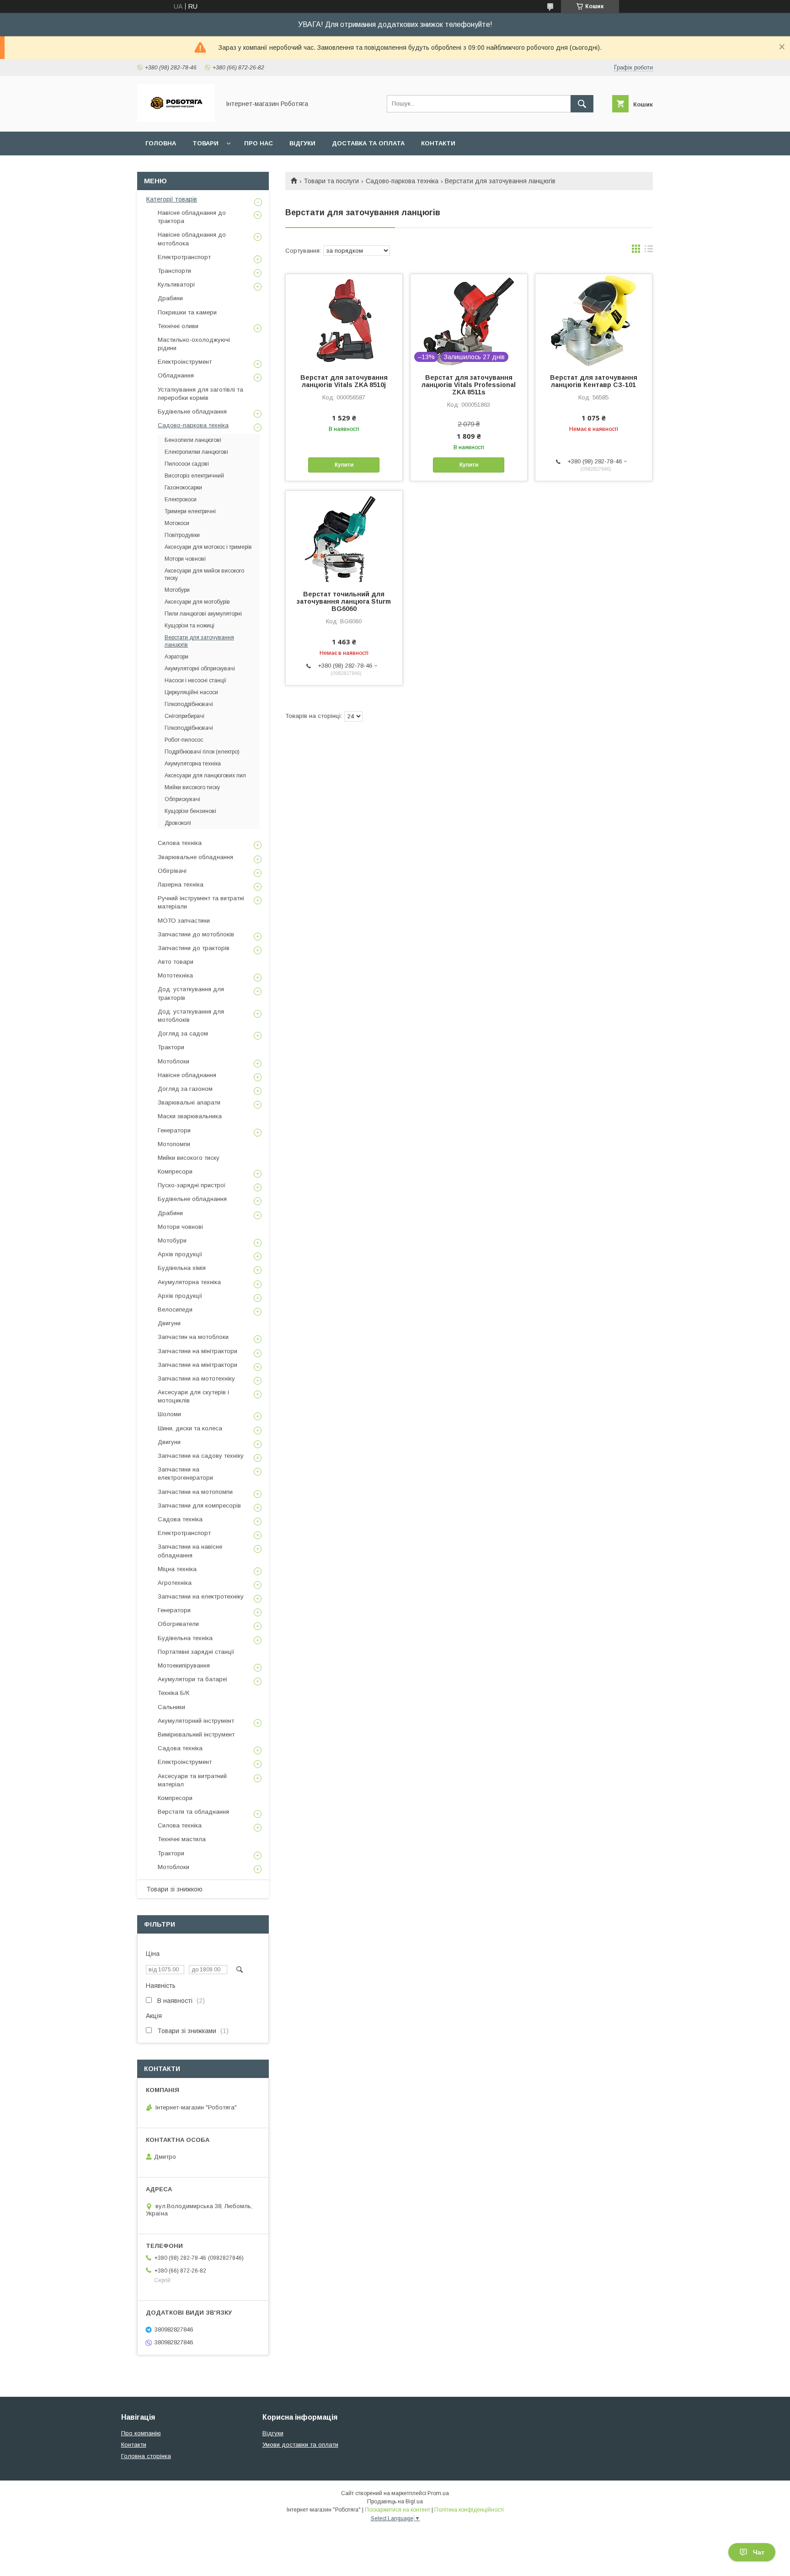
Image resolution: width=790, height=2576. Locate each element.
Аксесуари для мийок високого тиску (204, 574)
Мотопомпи (174, 1144)
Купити (344, 465)
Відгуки (302, 143)
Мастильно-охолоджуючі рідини (194, 344)
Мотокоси (177, 523)
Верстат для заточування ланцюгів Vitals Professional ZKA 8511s (469, 385)
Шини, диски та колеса (190, 1428)
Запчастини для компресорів (199, 1506)
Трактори (171, 1047)
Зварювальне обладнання (195, 857)
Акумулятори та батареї (193, 1679)
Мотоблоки (173, 1061)
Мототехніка (175, 975)
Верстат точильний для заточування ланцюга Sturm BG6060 (344, 601)
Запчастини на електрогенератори (185, 1474)
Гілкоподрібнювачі (189, 704)
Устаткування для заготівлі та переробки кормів (200, 394)
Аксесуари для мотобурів (197, 602)
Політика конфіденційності (469, 2510)
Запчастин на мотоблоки (193, 1337)
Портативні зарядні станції (196, 1652)
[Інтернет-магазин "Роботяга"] (176, 120)
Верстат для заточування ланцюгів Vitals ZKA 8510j (344, 381)
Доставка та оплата (368, 143)
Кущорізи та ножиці (189, 626)
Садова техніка (180, 1519)
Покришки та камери (187, 312)
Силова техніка (180, 843)
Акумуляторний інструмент (196, 1721)
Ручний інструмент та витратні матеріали (201, 902)
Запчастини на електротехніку (201, 1596)
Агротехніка (175, 1583)
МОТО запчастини (184, 921)
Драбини (170, 298)
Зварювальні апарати (189, 1102)
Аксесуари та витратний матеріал (192, 1780)
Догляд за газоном (185, 1089)
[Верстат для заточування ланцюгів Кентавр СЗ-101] (594, 320)
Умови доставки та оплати (300, 2445)
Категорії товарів (172, 199)
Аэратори (176, 657)
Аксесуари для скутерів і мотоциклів (193, 1396)
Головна (161, 143)
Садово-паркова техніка (402, 181)
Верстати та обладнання (193, 1812)
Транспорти (174, 271)
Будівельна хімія (182, 1268)
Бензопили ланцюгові (193, 440)
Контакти (438, 143)
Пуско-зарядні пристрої (192, 1185)
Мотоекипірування (184, 1665)
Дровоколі (178, 823)
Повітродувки (182, 535)
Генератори (174, 1130)
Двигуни (169, 1323)
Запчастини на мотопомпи (195, 1492)
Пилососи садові (187, 464)
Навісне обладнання (187, 1075)
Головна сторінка (146, 2456)
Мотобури (177, 590)
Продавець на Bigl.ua (395, 2502)
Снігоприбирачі (184, 716)
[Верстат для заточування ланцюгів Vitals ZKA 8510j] (344, 320)
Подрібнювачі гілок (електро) (202, 752)
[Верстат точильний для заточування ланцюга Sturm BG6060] (344, 536)
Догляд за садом (183, 1033)
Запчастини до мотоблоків (196, 934)
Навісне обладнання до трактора (192, 217)
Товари (206, 143)
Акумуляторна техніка (193, 764)
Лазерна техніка (181, 884)
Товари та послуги (331, 181)
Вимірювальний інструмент (196, 1734)
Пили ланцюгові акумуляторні (203, 614)
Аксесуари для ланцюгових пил (205, 775)
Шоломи (169, 1414)
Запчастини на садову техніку (201, 1456)
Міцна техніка (177, 1569)
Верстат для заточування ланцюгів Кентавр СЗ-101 (594, 381)
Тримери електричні (190, 511)
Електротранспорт (184, 257)
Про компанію (141, 2433)
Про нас (259, 143)
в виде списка (649, 251)
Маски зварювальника (190, 1116)
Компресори (175, 1171)
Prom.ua (438, 2493)
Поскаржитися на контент (398, 2510)
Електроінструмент (185, 362)
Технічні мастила (182, 1839)
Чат (759, 2552)
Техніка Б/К (173, 1693)
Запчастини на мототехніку (196, 1378)
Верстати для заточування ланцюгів (199, 641)
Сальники (171, 1707)
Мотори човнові (185, 559)
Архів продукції (180, 1254)
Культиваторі (176, 284)
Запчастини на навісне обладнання (190, 1551)
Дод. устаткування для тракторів (191, 993)
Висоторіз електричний (194, 476)
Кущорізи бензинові (190, 811)
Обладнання (176, 375)
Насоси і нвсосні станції (196, 680)
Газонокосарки (183, 488)
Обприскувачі (182, 799)
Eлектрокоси (181, 499)
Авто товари (176, 962)
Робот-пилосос (184, 740)
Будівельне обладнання (192, 412)
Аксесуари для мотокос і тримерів (208, 547)
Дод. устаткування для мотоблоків (191, 1016)
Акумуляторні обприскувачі (200, 669)
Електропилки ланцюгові (196, 452)
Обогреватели (178, 1624)
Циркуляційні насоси (191, 692)
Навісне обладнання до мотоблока (192, 239)
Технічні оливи (178, 326)
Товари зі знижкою (174, 1889)
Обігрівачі (172, 871)
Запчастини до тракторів (194, 948)
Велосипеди (175, 1309)
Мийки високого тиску (192, 787)
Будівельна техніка (185, 1638)
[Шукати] (582, 104)
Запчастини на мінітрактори (197, 1351)
